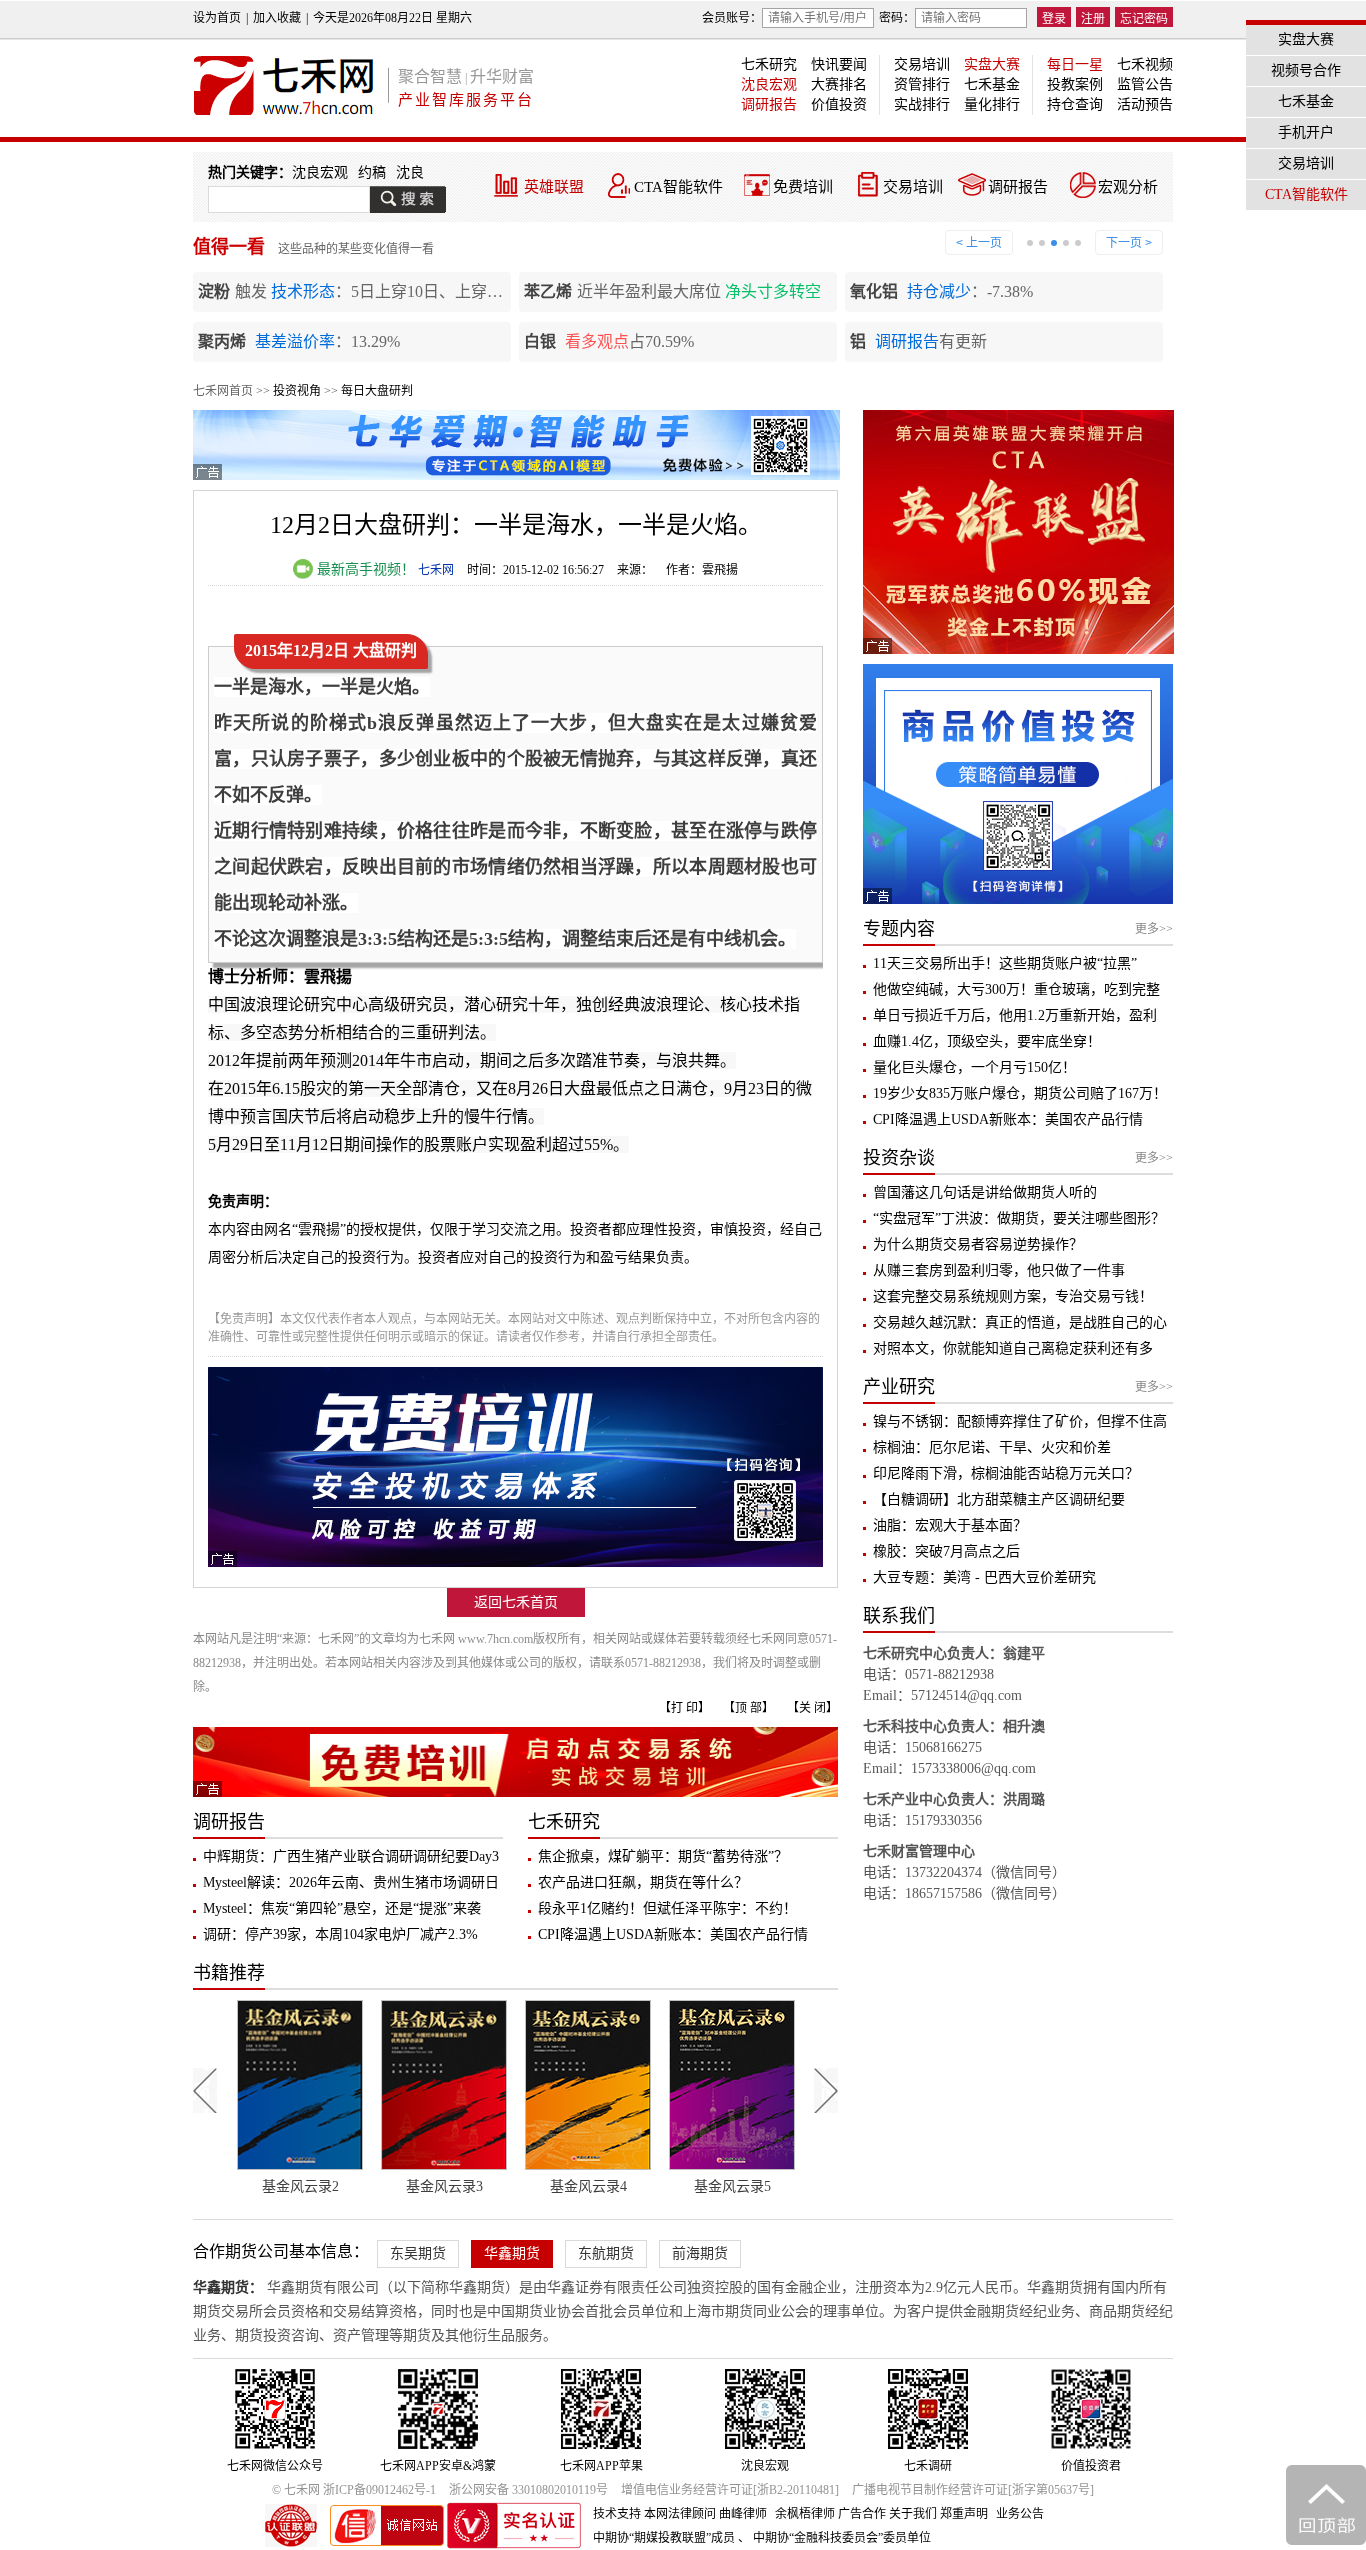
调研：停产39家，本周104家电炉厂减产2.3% (340, 1934)
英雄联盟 (554, 187)
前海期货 (700, 2253)
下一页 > (1129, 243)
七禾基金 (992, 84)
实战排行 (922, 104)
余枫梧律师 (805, 2514)
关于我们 (913, 2514)
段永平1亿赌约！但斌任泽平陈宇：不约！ (667, 1908)
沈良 (410, 172)
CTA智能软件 (678, 187)
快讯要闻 (839, 64)
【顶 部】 (748, 1708)
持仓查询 (1075, 104)
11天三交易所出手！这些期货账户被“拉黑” (1005, 963)
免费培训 (803, 187)
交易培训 (922, 64)
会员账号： (732, 18)
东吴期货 (418, 2253)
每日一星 (1075, 64)
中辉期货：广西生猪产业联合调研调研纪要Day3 (351, 1856)
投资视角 (297, 391)
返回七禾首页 (516, 1602)
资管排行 (922, 84)
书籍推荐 (229, 1973)
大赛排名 (839, 84)
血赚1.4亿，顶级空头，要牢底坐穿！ (987, 1041)
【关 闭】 (812, 1708)
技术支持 (617, 2514)
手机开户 (1306, 132)
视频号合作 (1306, 70)
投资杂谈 (899, 1158)
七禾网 (436, 570)
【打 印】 (684, 1708)
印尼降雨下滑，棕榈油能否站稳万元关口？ (1006, 1473)
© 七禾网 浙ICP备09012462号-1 (354, 2490)
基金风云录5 (588, 2186)
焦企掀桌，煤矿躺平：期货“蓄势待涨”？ (663, 1856)
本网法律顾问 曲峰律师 (705, 2514)
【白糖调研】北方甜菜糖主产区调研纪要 (999, 1499)
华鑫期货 (512, 2253)
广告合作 (862, 2514)
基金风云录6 (732, 2186)
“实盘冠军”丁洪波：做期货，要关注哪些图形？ (1019, 1218)
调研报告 (769, 104)
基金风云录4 (444, 2186)
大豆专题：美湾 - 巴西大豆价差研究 (984, 1577)
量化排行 (992, 104)
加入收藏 (277, 18)
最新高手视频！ (364, 569)
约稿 (372, 172)
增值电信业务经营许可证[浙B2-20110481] (730, 2490)
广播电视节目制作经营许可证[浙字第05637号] (973, 2490)
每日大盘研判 (377, 391)
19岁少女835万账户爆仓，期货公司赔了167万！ (1020, 1093)
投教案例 (1075, 84)
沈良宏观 (769, 84)
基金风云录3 (300, 2186)
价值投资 (839, 104)
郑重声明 (964, 2514)
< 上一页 (979, 243)
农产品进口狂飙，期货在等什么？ (643, 1882)
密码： (897, 18)
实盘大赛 (992, 64)
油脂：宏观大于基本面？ (950, 1525)
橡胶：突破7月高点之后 (946, 1551)
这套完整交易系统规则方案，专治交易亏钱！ (1013, 1296)
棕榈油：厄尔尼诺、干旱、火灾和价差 (992, 1447)
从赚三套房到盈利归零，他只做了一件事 (999, 1270)
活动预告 (1145, 104)
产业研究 (899, 1387)
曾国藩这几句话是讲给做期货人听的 (985, 1192)
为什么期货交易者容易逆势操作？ (978, 1244)
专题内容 (899, 929)
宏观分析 (1128, 187)
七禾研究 (769, 64)
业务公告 (1020, 2514)
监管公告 (1145, 84)
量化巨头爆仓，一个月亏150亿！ (974, 1067)
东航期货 (606, 2253)
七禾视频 (1145, 64)
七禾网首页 (223, 391)
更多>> (1154, 929)
